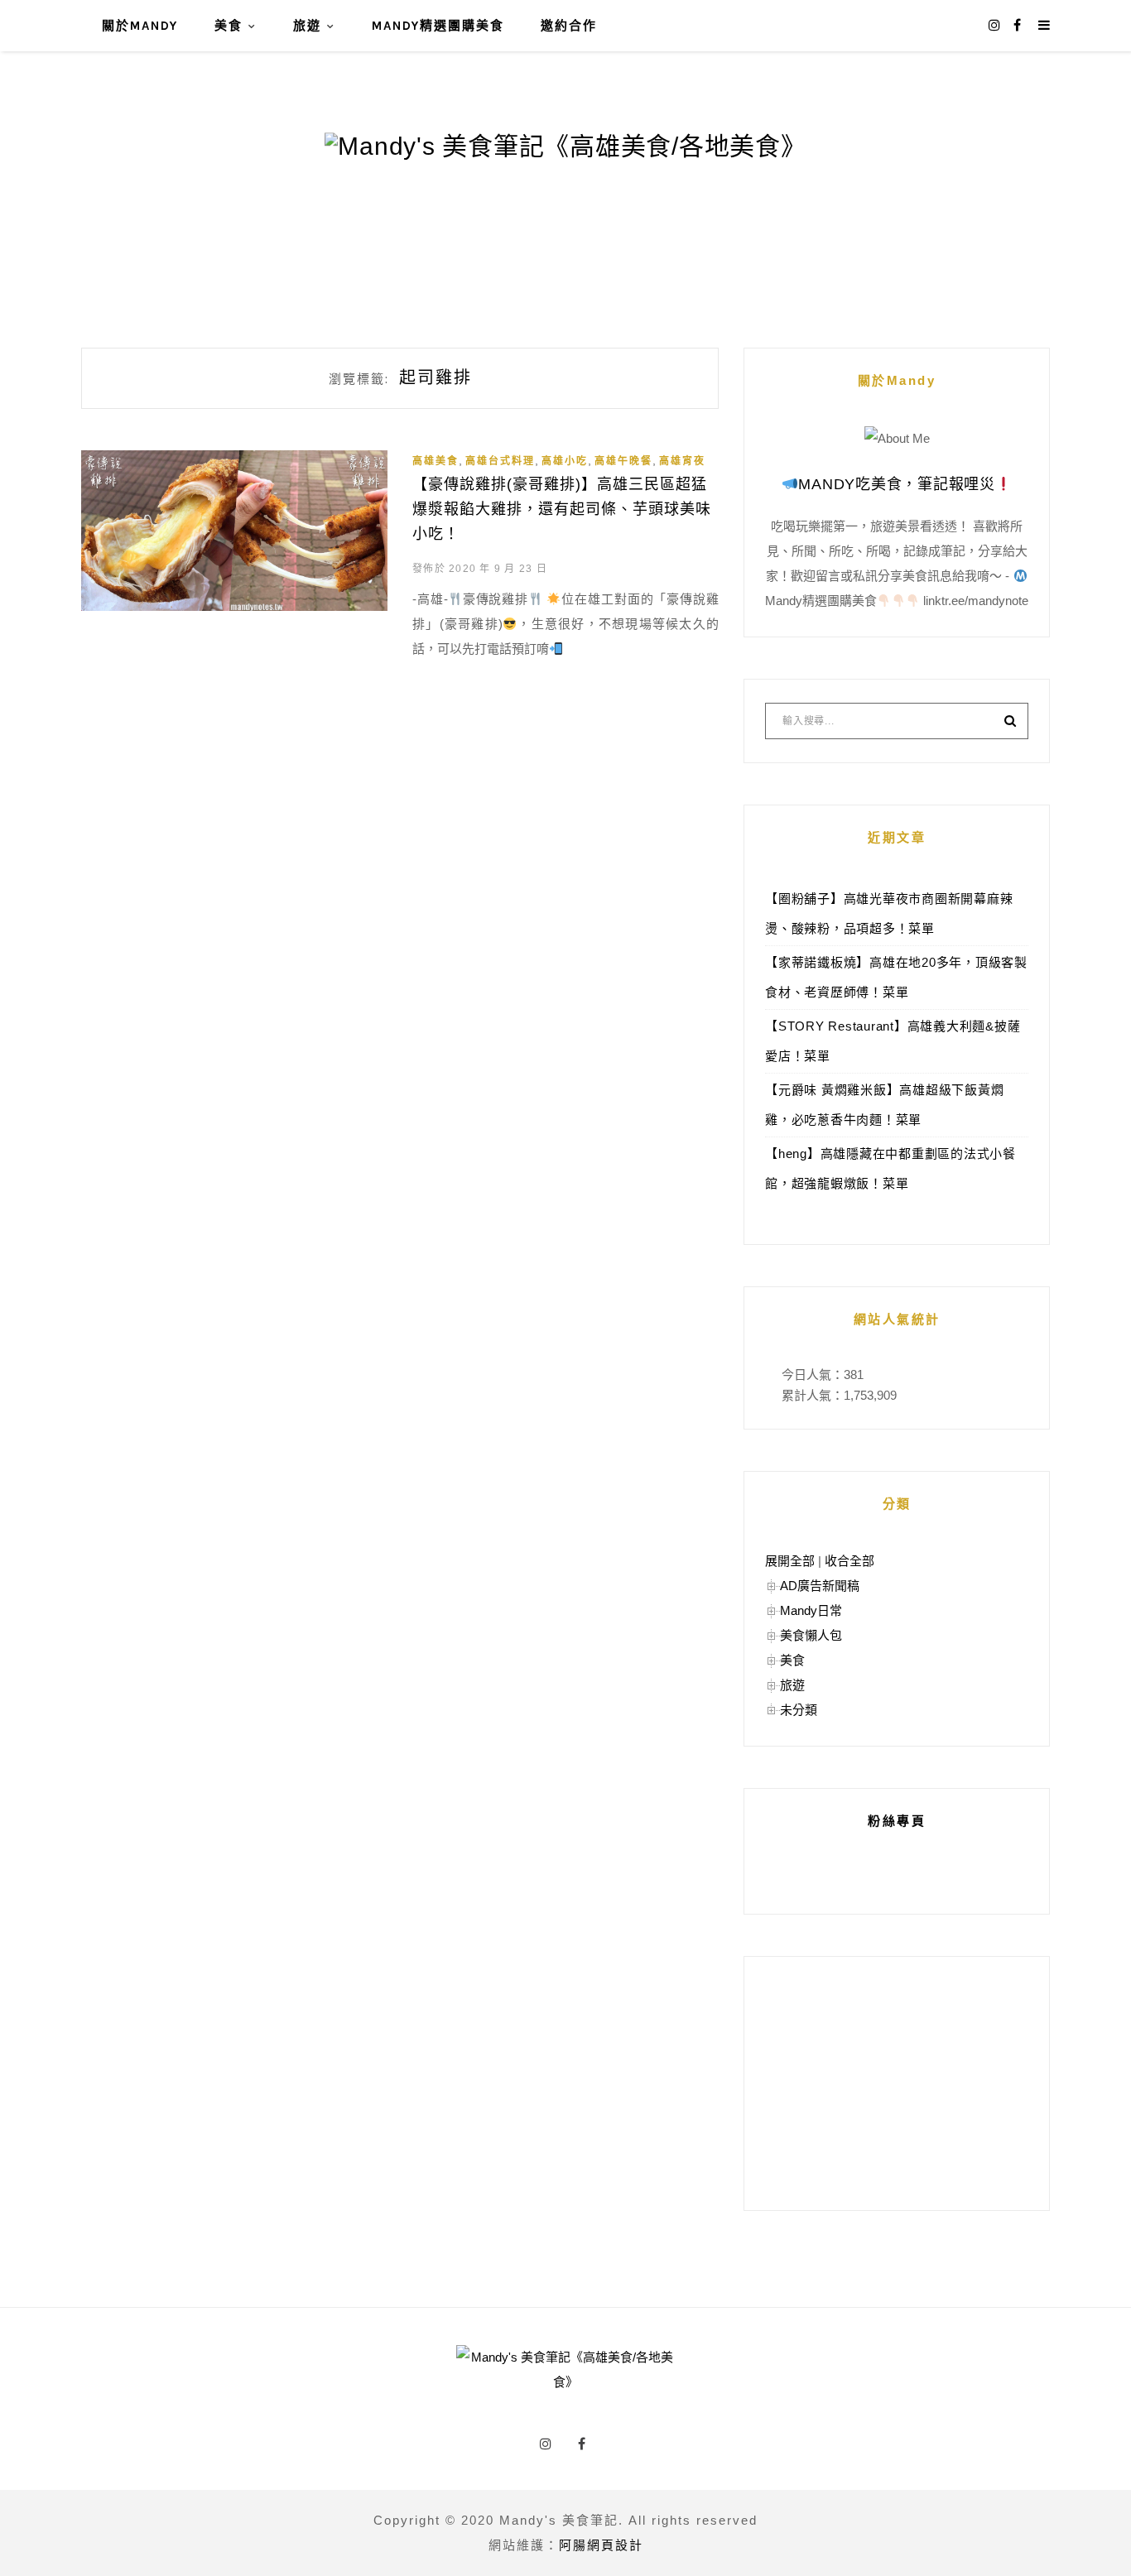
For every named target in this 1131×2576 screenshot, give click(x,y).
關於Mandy (140, 26)
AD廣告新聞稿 (820, 1586)
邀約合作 (569, 26)
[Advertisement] (897, 2083)
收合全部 (849, 1561)
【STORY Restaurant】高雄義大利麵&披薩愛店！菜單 (893, 1041)
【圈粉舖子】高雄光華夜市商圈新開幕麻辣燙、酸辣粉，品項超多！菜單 (889, 913)
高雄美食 (436, 461)
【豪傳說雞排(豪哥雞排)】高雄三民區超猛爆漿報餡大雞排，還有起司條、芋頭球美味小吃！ (562, 509)
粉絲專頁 (897, 1821)
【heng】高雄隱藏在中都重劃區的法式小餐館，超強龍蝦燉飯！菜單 (890, 1168)
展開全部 (790, 1561)
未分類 (799, 1710)
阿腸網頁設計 (601, 2545)
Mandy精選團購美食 (438, 26)
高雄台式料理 (500, 461)
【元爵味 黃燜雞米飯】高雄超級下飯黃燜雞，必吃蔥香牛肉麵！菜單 (884, 1105)
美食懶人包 (811, 1635)
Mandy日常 (811, 1610)
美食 (229, 26)
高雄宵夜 (682, 461)
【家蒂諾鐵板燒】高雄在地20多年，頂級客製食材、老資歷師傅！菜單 (896, 977)
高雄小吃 (565, 461)
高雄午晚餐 (623, 461)
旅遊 (307, 26)
